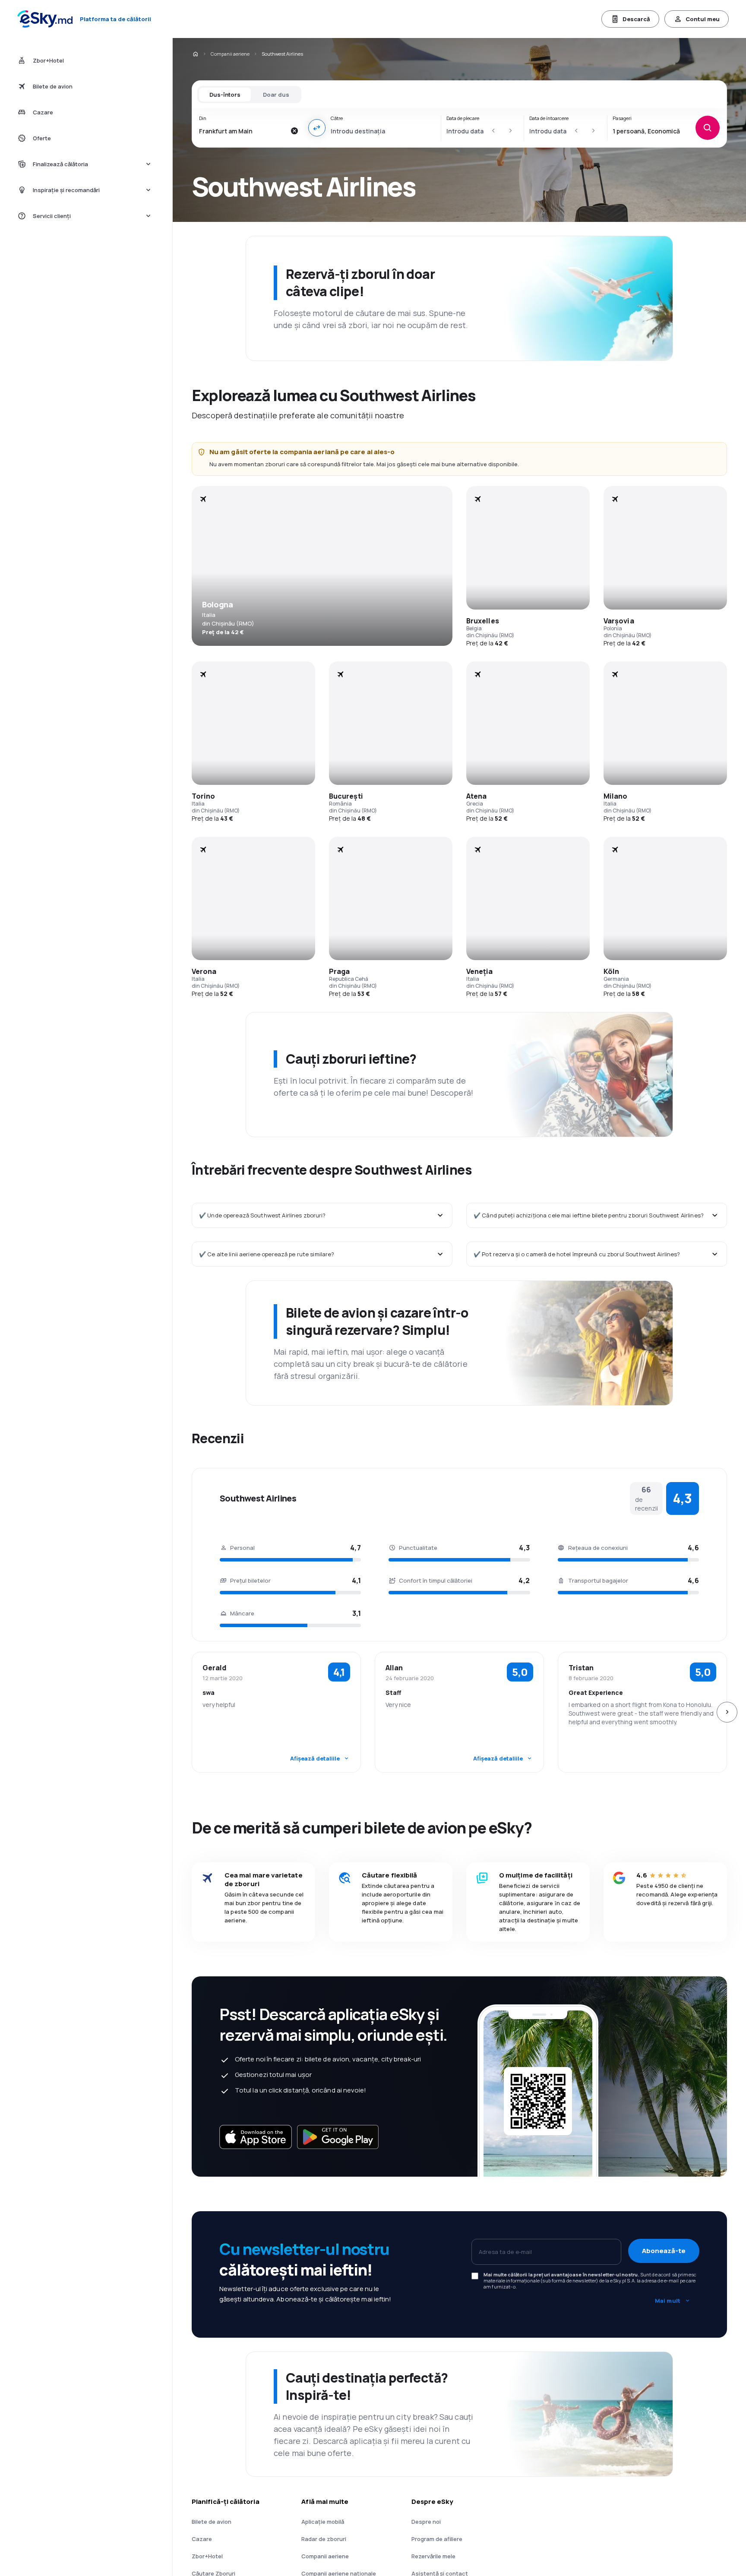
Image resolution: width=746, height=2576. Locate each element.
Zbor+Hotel (207, 2556)
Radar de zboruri (324, 2539)
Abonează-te (664, 2251)
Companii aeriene (230, 54)
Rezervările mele (433, 2556)
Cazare (202, 2539)
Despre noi (426, 2522)
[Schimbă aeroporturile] (317, 128)
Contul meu (703, 19)
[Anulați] (294, 131)
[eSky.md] (195, 54)
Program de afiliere (437, 2539)
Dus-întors (225, 95)
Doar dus (276, 95)
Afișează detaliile (315, 1758)
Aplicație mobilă (323, 2522)
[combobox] (242, 131)
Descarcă (636, 19)
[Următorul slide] (727, 1712)
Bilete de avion (212, 2522)
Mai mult (668, 2301)
